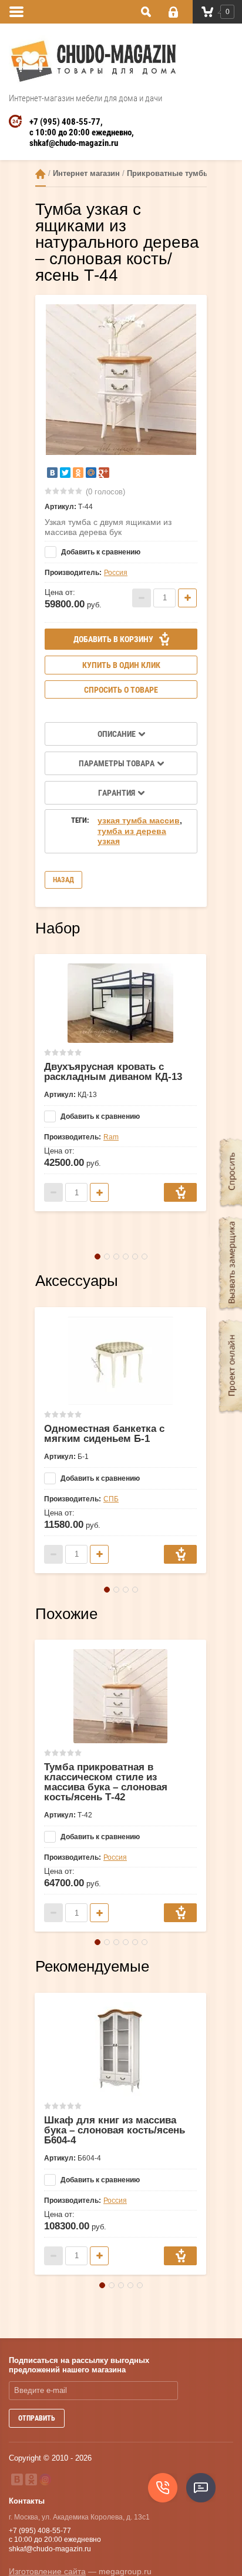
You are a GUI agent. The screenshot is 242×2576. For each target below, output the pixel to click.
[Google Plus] (104, 473)
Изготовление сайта (47, 2571)
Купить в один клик (121, 665)
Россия (116, 573)
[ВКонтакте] (52, 473)
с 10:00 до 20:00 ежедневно (80, 132)
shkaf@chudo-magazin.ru (74, 143)
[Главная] (41, 174)
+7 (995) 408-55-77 (65, 122)
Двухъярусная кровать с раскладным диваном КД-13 (113, 1072)
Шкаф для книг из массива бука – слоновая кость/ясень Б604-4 (115, 2130)
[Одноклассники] (78, 473)
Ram (111, 1137)
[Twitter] (65, 473)
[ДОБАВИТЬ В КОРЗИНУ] (180, 1192)
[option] (121, 380)
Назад (63, 880)
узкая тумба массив (139, 820)
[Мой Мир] (91, 473)
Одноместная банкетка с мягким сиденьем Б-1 (104, 1434)
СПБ (111, 1499)
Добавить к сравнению (100, 552)
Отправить (37, 2418)
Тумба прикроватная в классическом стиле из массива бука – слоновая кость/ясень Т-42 (106, 1782)
